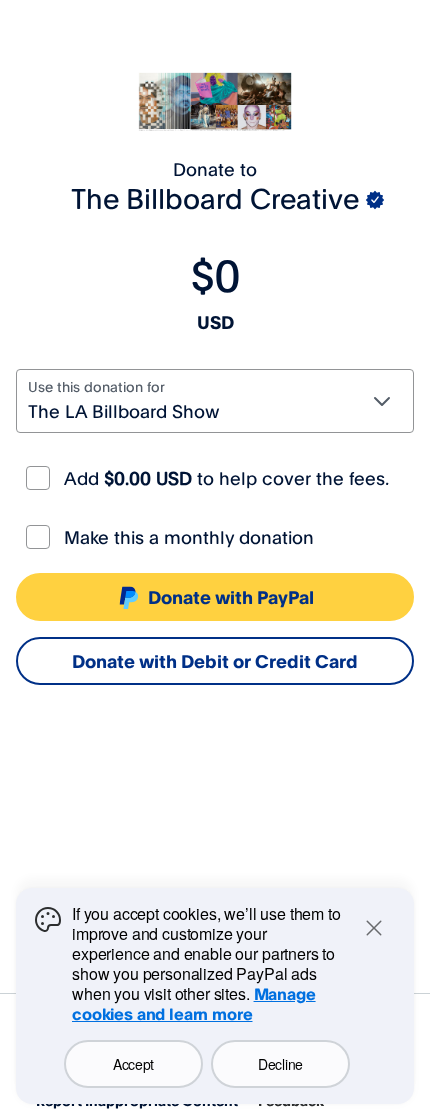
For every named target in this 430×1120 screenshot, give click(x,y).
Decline (280, 1064)
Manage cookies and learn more (194, 1004)
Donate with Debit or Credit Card (215, 661)
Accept (133, 1064)
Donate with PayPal (231, 597)
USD (215, 322)
